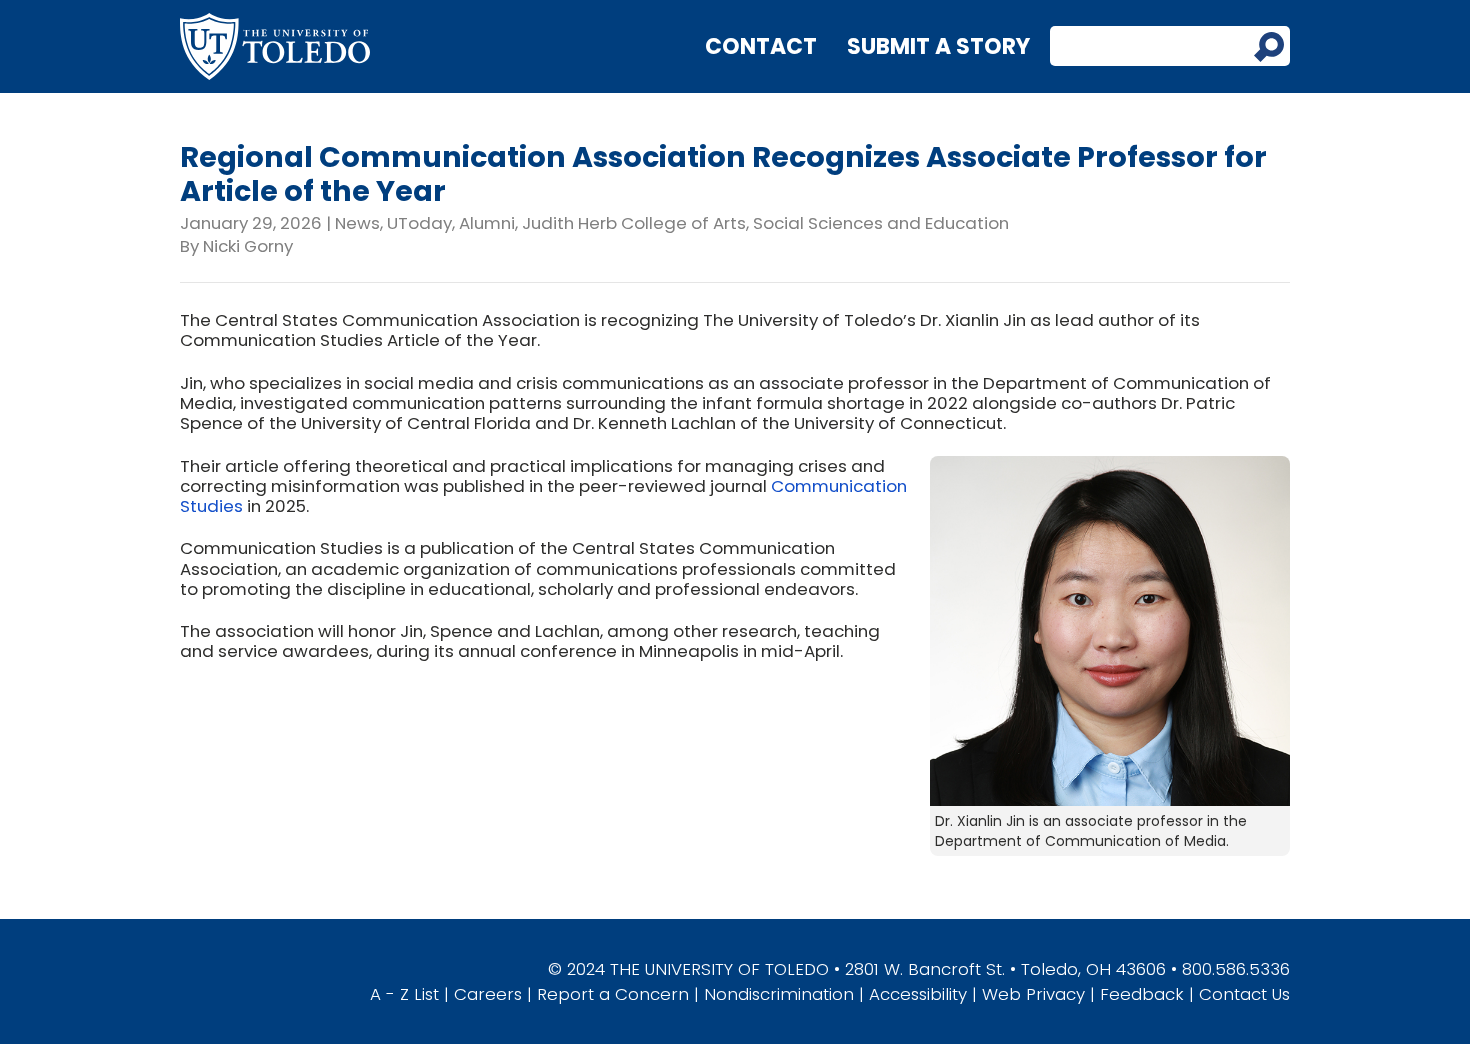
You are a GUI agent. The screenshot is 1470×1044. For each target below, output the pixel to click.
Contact (761, 46)
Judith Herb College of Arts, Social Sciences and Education (765, 223)
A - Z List (404, 994)
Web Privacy (1033, 994)
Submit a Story (938, 46)
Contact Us (1244, 994)
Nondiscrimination (779, 994)
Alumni (487, 223)
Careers (488, 994)
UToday (419, 223)
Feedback (1142, 994)
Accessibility (918, 994)
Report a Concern (613, 994)
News (357, 223)
